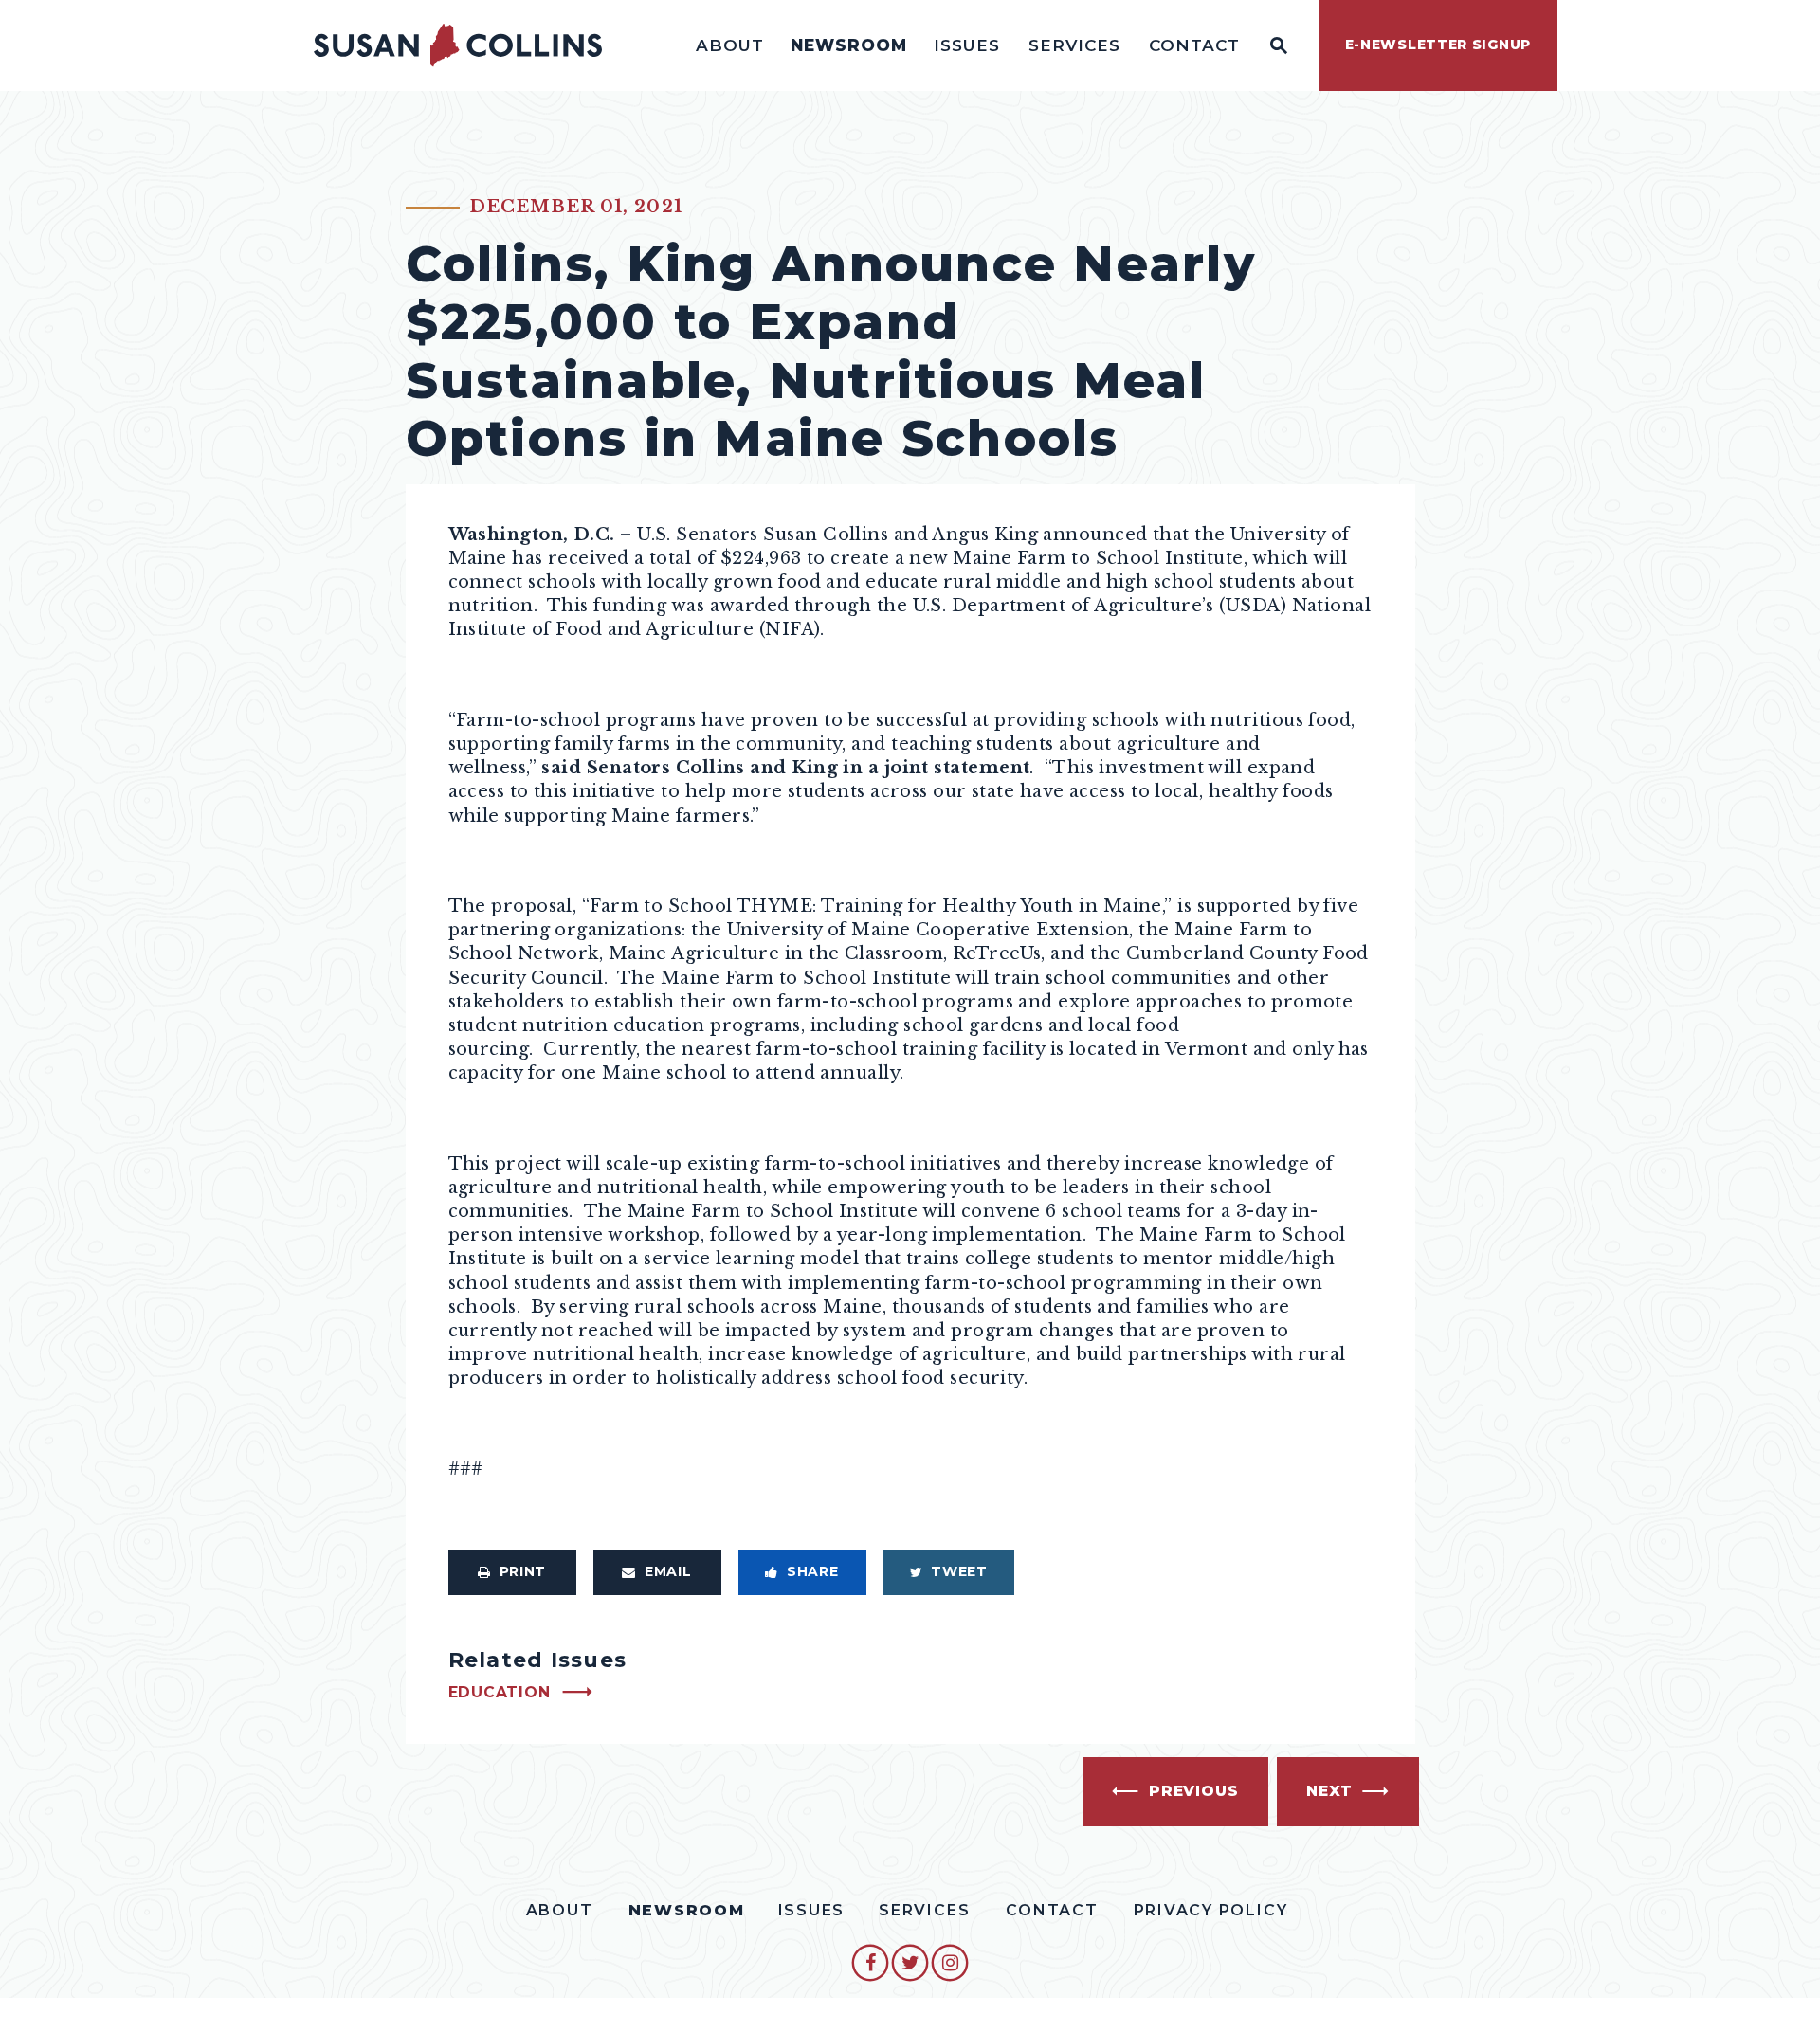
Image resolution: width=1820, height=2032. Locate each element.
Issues (967, 45)
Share (813, 1571)
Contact (1194, 45)
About (730, 45)
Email (668, 1571)
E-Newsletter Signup (1438, 45)
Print (523, 1571)
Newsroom (849, 45)
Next (1329, 1791)
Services (1074, 45)
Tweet (959, 1571)
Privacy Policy (1211, 1910)
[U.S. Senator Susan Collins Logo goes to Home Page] (458, 45)
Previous (1193, 1791)
